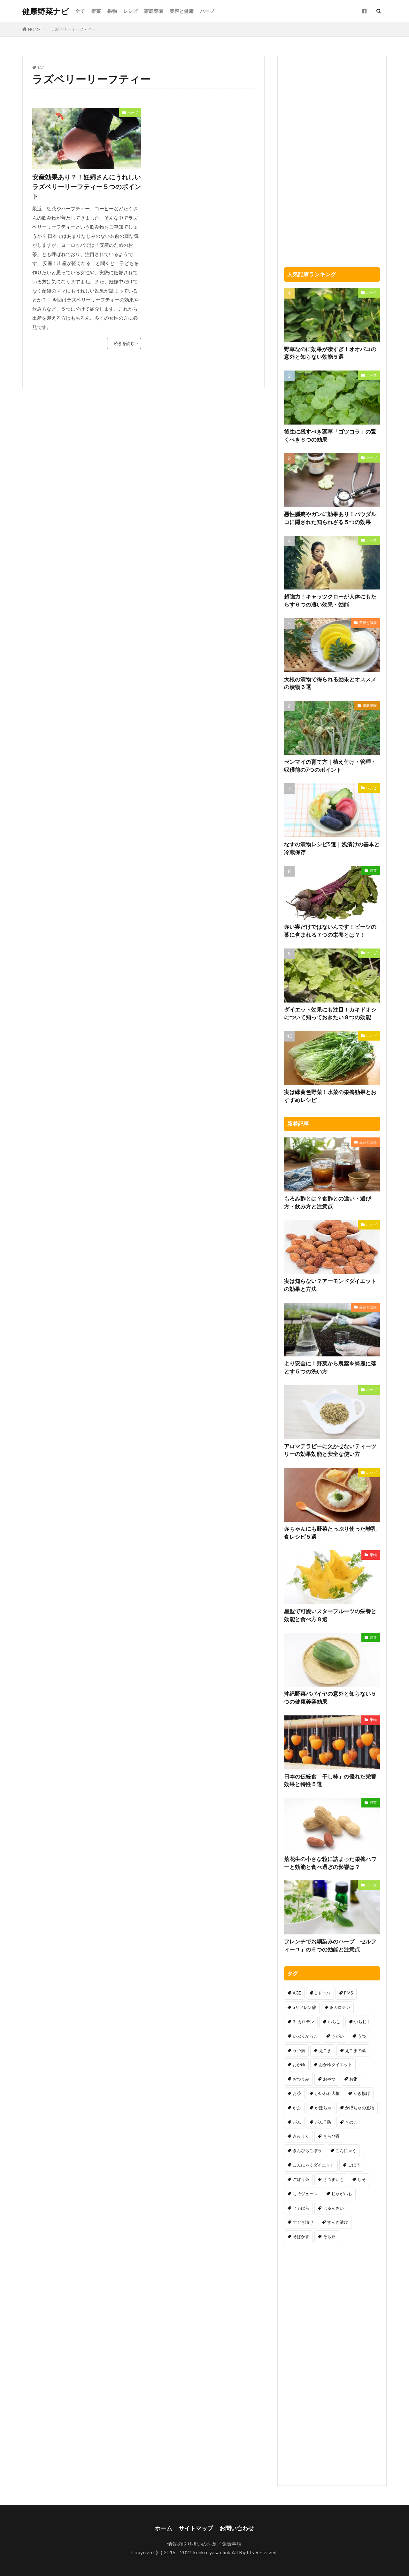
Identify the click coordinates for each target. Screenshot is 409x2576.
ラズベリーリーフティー (73, 29)
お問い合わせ (237, 2528)
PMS (349, 1993)
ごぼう (354, 2165)
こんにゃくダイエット (313, 2165)
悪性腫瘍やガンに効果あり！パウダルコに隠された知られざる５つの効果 (330, 518)
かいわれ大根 (327, 2093)
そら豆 (329, 2236)
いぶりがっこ (305, 2036)
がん (297, 2122)
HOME (34, 29)
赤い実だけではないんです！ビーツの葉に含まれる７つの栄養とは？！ (330, 931)
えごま (325, 2050)
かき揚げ (362, 2093)
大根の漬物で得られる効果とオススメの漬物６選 (330, 683)
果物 (112, 11)
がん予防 (323, 2122)
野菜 (96, 11)
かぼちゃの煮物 (360, 2108)
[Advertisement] (201, 153)
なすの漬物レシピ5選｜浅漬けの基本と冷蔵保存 (332, 848)
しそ (362, 2179)
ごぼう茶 (301, 2179)
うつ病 (299, 2050)
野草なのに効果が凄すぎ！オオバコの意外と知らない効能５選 (330, 353)
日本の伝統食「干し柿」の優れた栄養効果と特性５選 (330, 1780)
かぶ (297, 2108)
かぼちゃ (323, 2108)
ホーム (164, 2528)
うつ (362, 2036)
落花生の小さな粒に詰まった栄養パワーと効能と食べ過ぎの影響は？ (330, 1863)
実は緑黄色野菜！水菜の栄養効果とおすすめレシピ (330, 1096)
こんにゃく (346, 2151)
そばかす (301, 2236)
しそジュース (305, 2194)
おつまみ (301, 2079)
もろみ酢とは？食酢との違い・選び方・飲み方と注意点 (328, 1202)
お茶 (297, 2093)
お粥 (353, 2079)
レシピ (131, 11)
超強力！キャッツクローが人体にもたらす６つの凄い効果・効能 (330, 601)
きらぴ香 (331, 2136)
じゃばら (301, 2208)
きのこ (351, 2122)
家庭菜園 (154, 11)
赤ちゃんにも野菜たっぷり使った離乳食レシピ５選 (330, 1533)
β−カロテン (303, 2022)
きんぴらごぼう (307, 2151)
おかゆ (299, 2065)
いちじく (362, 2022)
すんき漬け (338, 2222)
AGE (297, 1993)
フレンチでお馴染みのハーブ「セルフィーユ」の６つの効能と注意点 (330, 1945)
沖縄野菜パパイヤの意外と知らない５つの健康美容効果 (330, 1698)
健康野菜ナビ (46, 11)
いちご (334, 2022)
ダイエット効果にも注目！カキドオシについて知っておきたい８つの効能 (330, 1014)
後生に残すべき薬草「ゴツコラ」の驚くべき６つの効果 (330, 436)
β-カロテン (340, 2007)
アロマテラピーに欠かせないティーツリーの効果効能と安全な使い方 (330, 1450)
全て (80, 11)
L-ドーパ (323, 1993)
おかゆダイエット (336, 2065)
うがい (338, 2036)
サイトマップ (196, 2528)
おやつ (329, 2079)
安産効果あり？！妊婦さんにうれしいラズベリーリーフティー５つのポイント (87, 186)
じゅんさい (333, 2208)
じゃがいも (342, 2194)
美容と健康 (182, 11)
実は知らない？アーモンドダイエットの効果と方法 (330, 1285)
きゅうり (301, 2136)
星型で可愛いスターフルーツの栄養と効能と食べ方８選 (330, 1615)
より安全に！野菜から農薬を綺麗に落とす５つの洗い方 (330, 1367)
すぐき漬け (303, 2222)
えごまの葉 (355, 2050)
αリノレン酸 (304, 2007)
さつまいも (333, 2179)
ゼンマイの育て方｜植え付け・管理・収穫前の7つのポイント (330, 766)
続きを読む (124, 343)
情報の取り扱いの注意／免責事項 (205, 2544)
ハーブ (207, 11)
